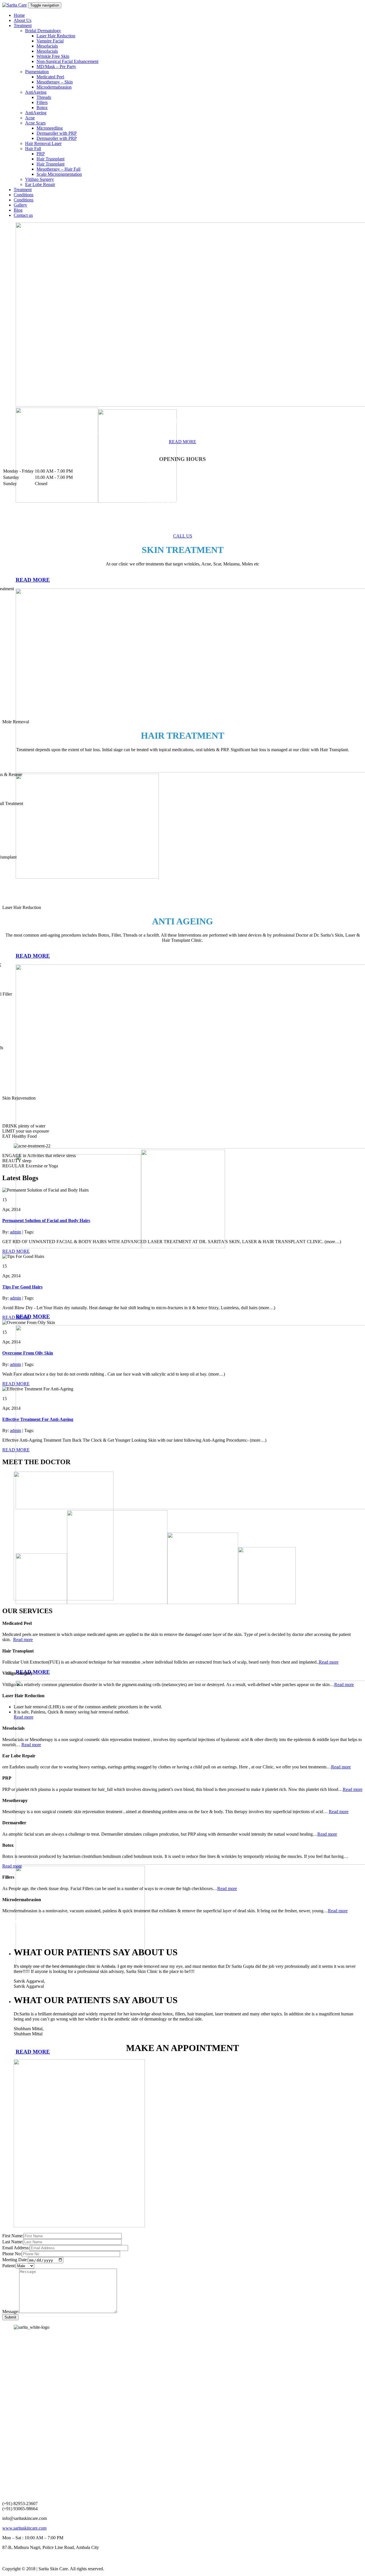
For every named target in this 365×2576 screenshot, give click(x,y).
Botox (42, 108)
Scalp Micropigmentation (59, 174)
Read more (23, 1640)
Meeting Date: (15, 2260)
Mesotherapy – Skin (55, 82)
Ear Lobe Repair (40, 184)
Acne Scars (35, 123)
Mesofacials (47, 46)
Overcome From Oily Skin (28, 1353)
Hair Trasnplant (50, 159)
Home (19, 15)
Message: (11, 2312)
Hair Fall (33, 149)
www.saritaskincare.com (24, 2528)
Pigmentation (37, 72)
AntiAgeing (36, 92)
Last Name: (13, 2242)
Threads (44, 97)
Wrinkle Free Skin (53, 56)
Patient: (9, 2266)
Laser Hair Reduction (56, 36)
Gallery (20, 205)
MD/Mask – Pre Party (56, 67)
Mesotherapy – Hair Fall (58, 169)
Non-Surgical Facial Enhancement (67, 61)
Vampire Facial (50, 41)
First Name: (13, 2236)
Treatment (23, 25)
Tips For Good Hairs (22, 1287)
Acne (30, 118)
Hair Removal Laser (43, 143)
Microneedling (50, 128)
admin (16, 1232)
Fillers (42, 102)
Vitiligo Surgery (39, 179)
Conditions (24, 195)
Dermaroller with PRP (57, 133)
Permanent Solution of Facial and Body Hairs (46, 1220)
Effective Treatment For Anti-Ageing (38, 1419)
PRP (41, 154)
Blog (18, 210)
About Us (23, 20)
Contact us (23, 215)
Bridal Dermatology (43, 31)
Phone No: (12, 2254)
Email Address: (16, 2248)
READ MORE (16, 1251)
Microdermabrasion (54, 87)
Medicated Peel (50, 77)
